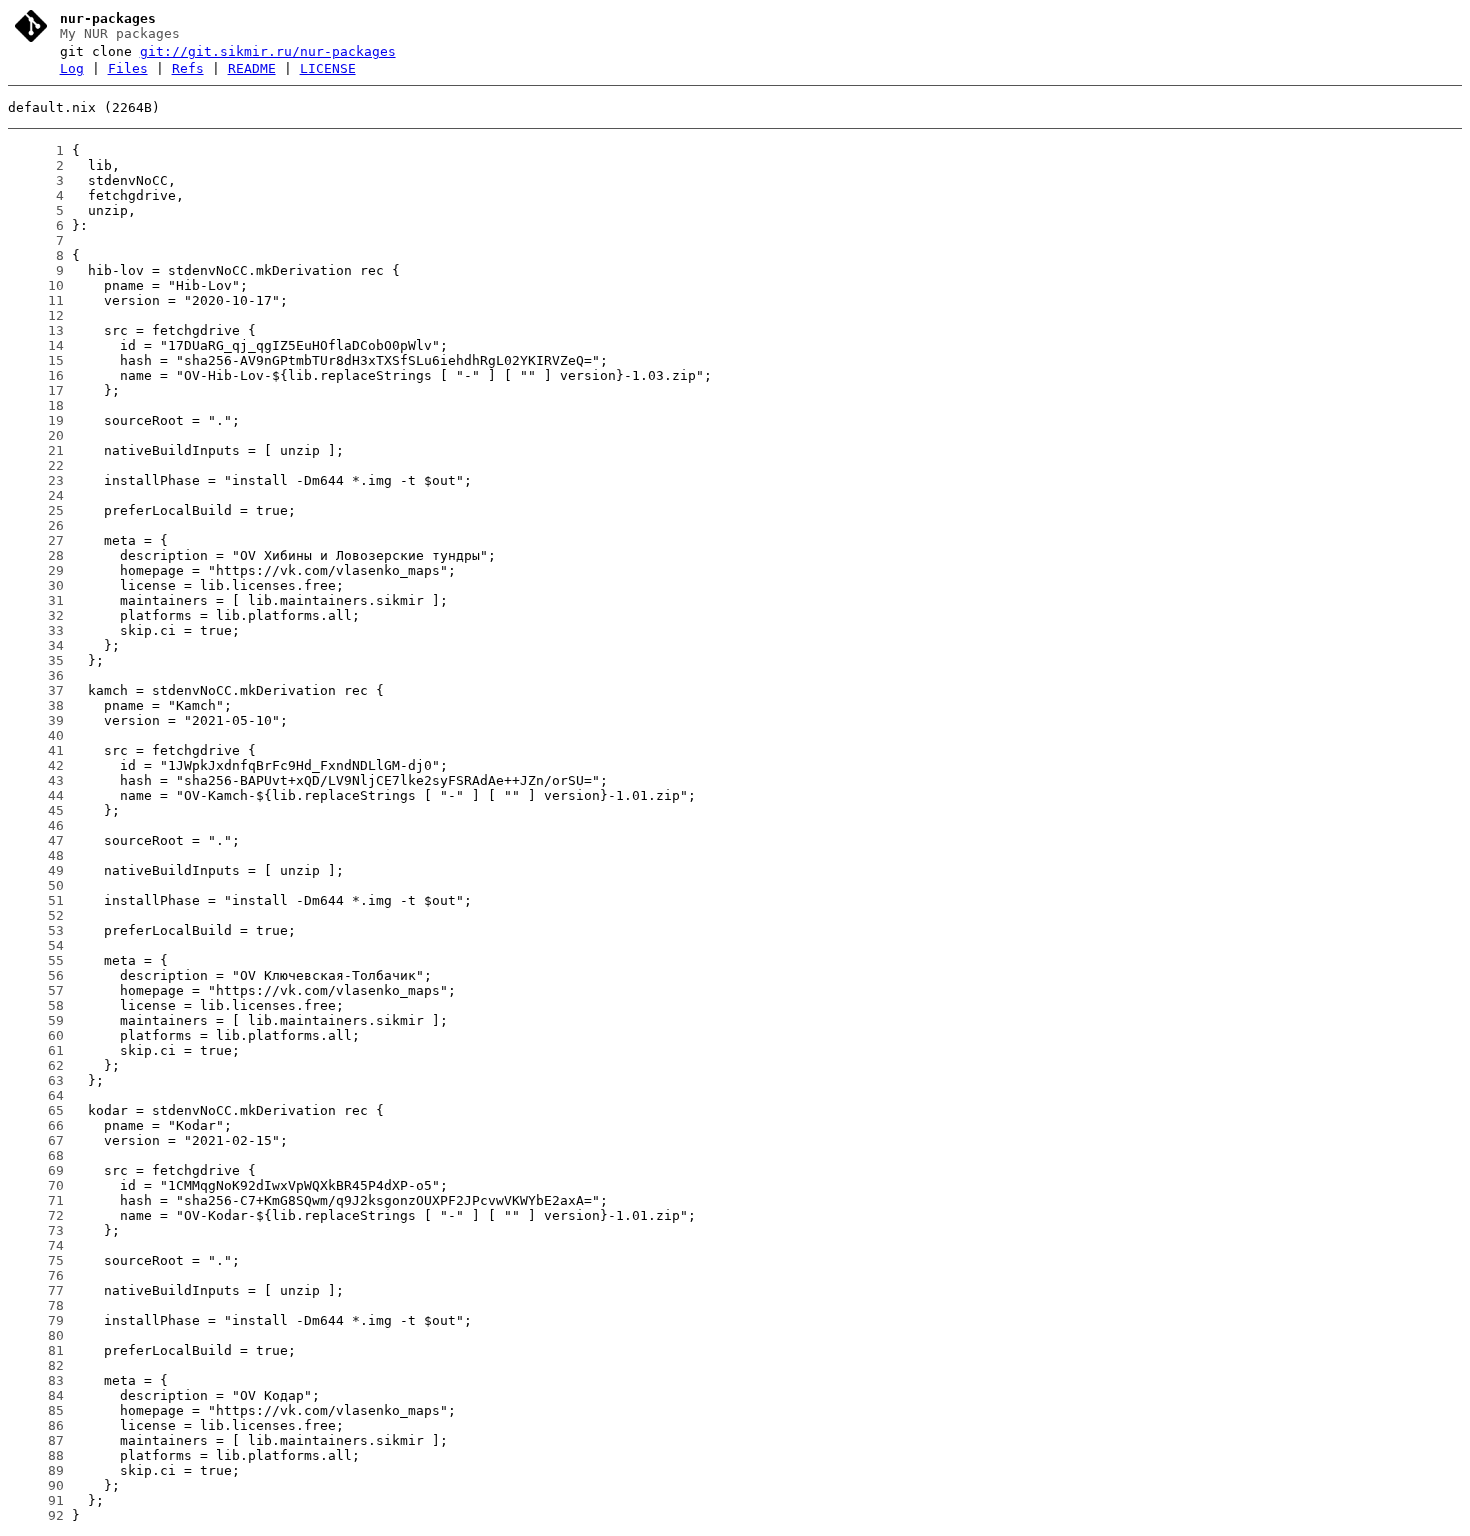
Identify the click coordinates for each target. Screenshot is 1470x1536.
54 (36, 945)
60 (36, 1035)
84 (36, 1395)
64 (36, 1095)
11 (36, 300)
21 (36, 450)
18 (36, 405)
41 (36, 750)
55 (36, 960)
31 (36, 600)
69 (36, 1170)
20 (36, 435)
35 (36, 660)
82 (36, 1365)
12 (36, 315)
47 (36, 840)
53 (36, 930)
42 (36, 765)
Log (72, 68)
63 (36, 1080)
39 (36, 720)
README (252, 68)
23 (36, 480)
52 (36, 915)
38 (36, 705)
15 (36, 360)
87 (36, 1440)
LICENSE (328, 68)
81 (36, 1350)
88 (36, 1455)
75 (36, 1260)
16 (36, 375)
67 (36, 1140)
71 (36, 1200)
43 (36, 780)
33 (36, 630)
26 (36, 525)
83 (36, 1380)
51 (36, 900)
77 (36, 1290)
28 (36, 555)
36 (36, 675)
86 (36, 1425)
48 (36, 855)
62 (36, 1065)
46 (36, 825)
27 (36, 540)
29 (36, 570)
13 (36, 330)
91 (36, 1500)
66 (36, 1125)
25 (36, 510)
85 (36, 1410)
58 (36, 1005)
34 (36, 645)
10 (36, 285)
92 (36, 1515)
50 (36, 885)
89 (36, 1470)
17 (36, 390)
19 (36, 420)
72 (36, 1215)
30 (36, 585)
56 (36, 975)
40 (36, 735)
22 (36, 465)
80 (36, 1335)
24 (36, 495)
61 (36, 1050)
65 (36, 1110)
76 (36, 1275)
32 (36, 615)
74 (36, 1245)
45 (36, 810)
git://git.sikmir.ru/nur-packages (268, 51)
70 (36, 1185)
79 (36, 1320)
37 (36, 690)
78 (36, 1305)
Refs (188, 68)
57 (36, 990)
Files (128, 68)
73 (36, 1230)
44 (36, 795)
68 (36, 1155)
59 (36, 1020)
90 (36, 1485)
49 (36, 870)
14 (36, 345)
